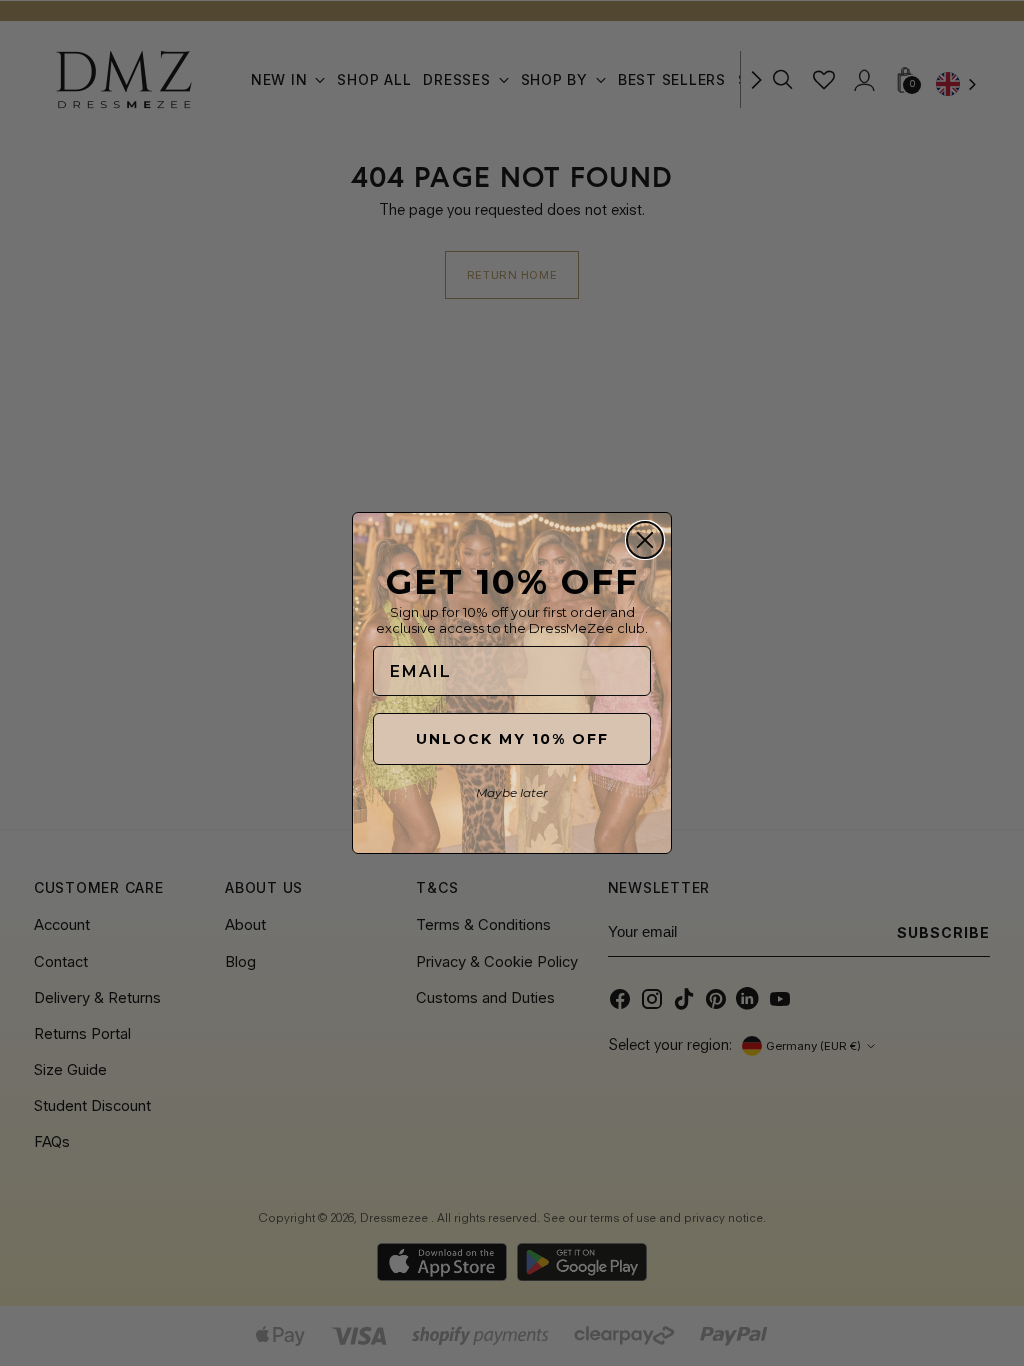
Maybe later (512, 792)
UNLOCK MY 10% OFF (512, 739)
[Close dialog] (645, 540)
